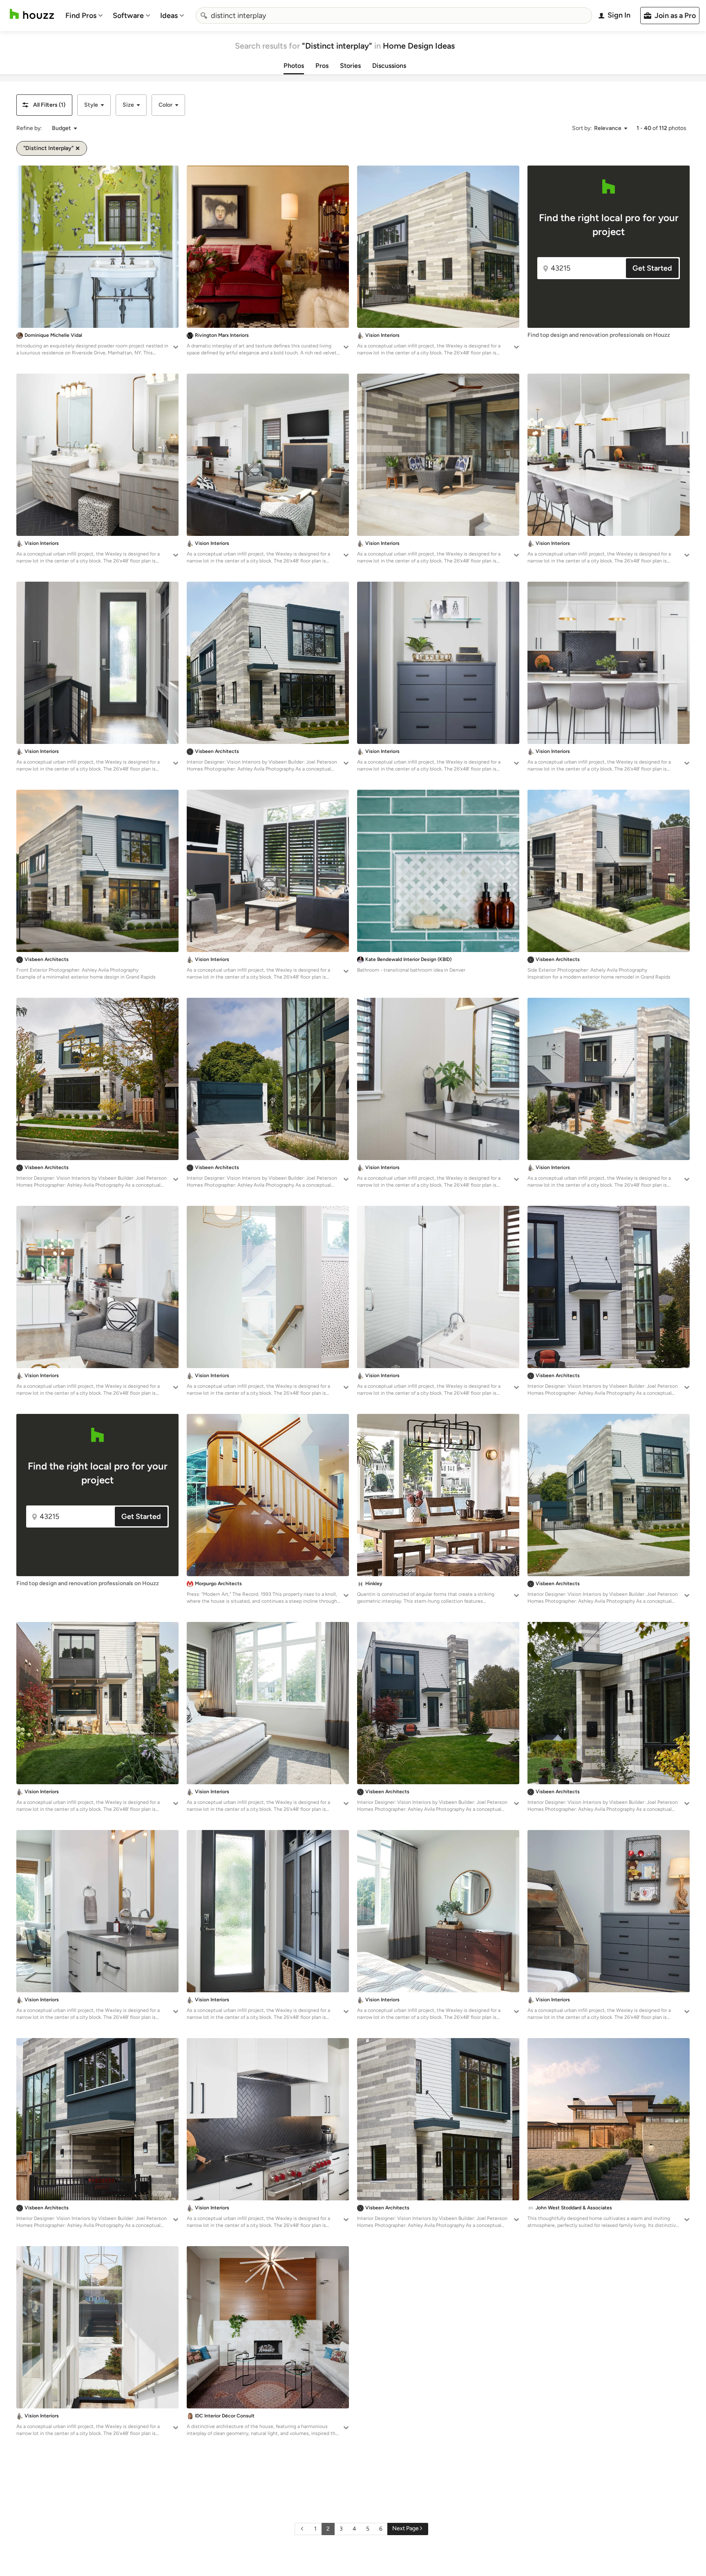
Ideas (169, 16)
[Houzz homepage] (32, 14)
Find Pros (81, 16)
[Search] (204, 16)
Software (128, 16)
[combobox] (394, 16)
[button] (44, 105)
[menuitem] (84, 16)
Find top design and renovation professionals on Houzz (599, 335)
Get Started (652, 268)
